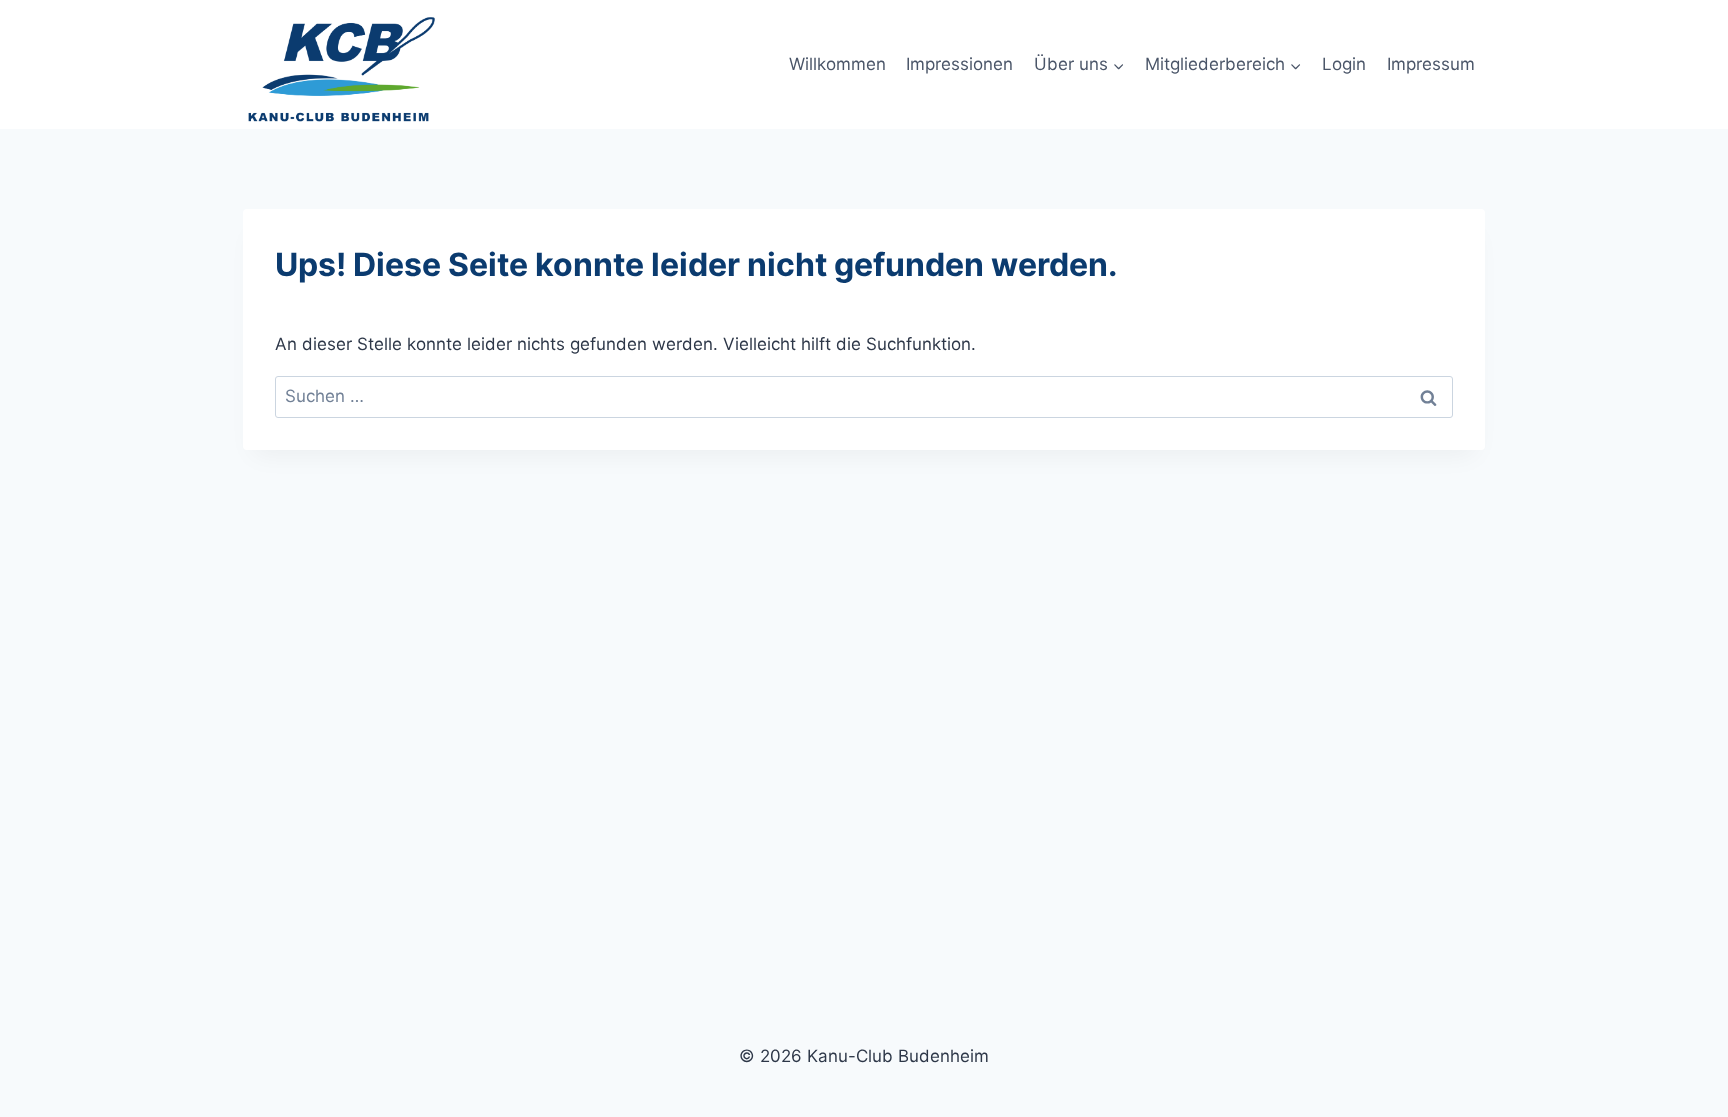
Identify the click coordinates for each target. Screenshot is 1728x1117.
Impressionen (959, 64)
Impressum (1431, 64)
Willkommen (837, 64)
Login (1344, 64)
